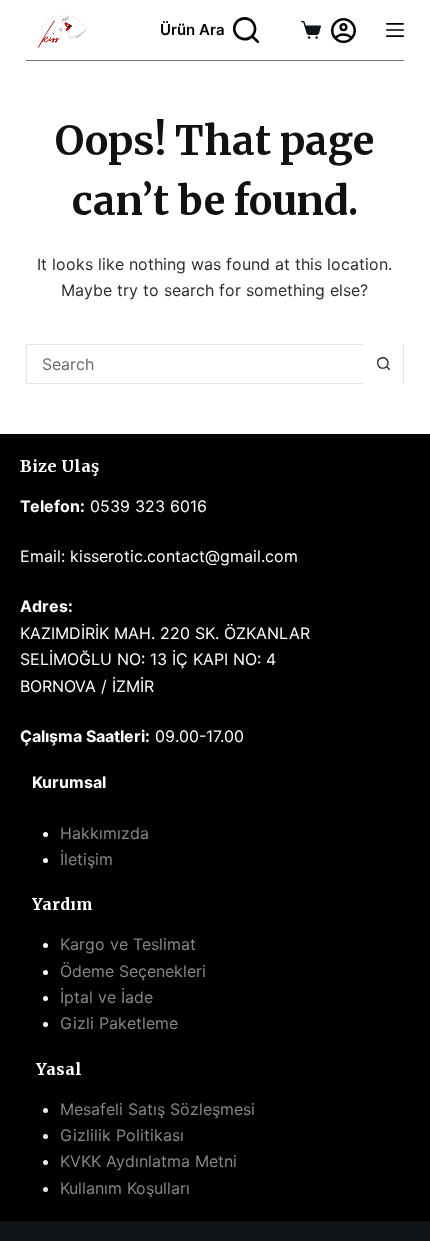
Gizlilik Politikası (122, 1135)
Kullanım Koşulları (125, 1188)
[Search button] (383, 364)
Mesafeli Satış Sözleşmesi (157, 1109)
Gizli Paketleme (119, 1023)
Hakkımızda (104, 833)
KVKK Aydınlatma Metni (148, 1161)
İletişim (86, 859)
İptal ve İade (106, 997)
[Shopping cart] (311, 30)
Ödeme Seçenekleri (133, 971)
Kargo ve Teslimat (128, 944)
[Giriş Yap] (343, 30)
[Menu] (395, 30)
